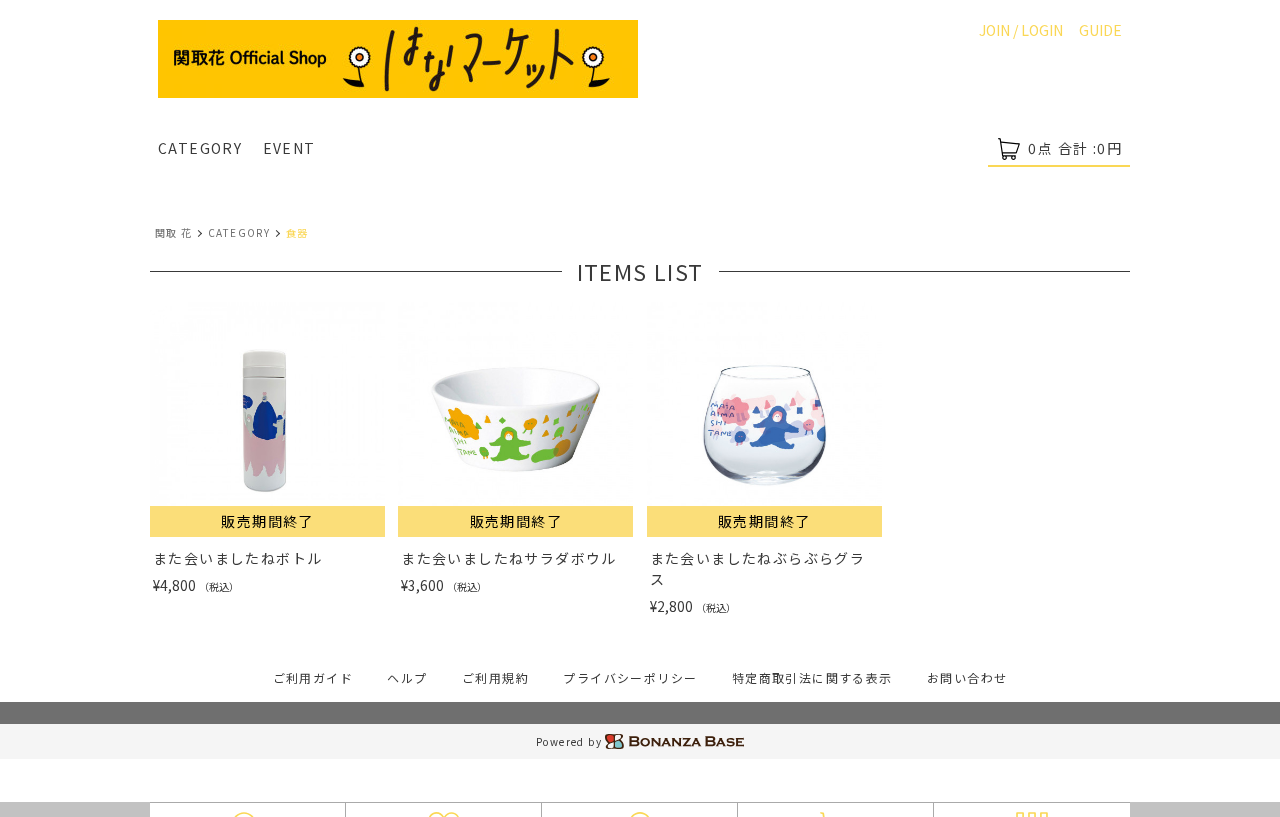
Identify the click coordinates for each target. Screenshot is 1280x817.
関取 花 (174, 232)
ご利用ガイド (313, 677)
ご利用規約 (495, 677)
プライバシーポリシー (630, 677)
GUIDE (1100, 30)
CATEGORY (200, 148)
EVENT (289, 148)
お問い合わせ (967, 677)
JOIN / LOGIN (1021, 30)
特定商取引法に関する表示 (812, 677)
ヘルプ (407, 677)
